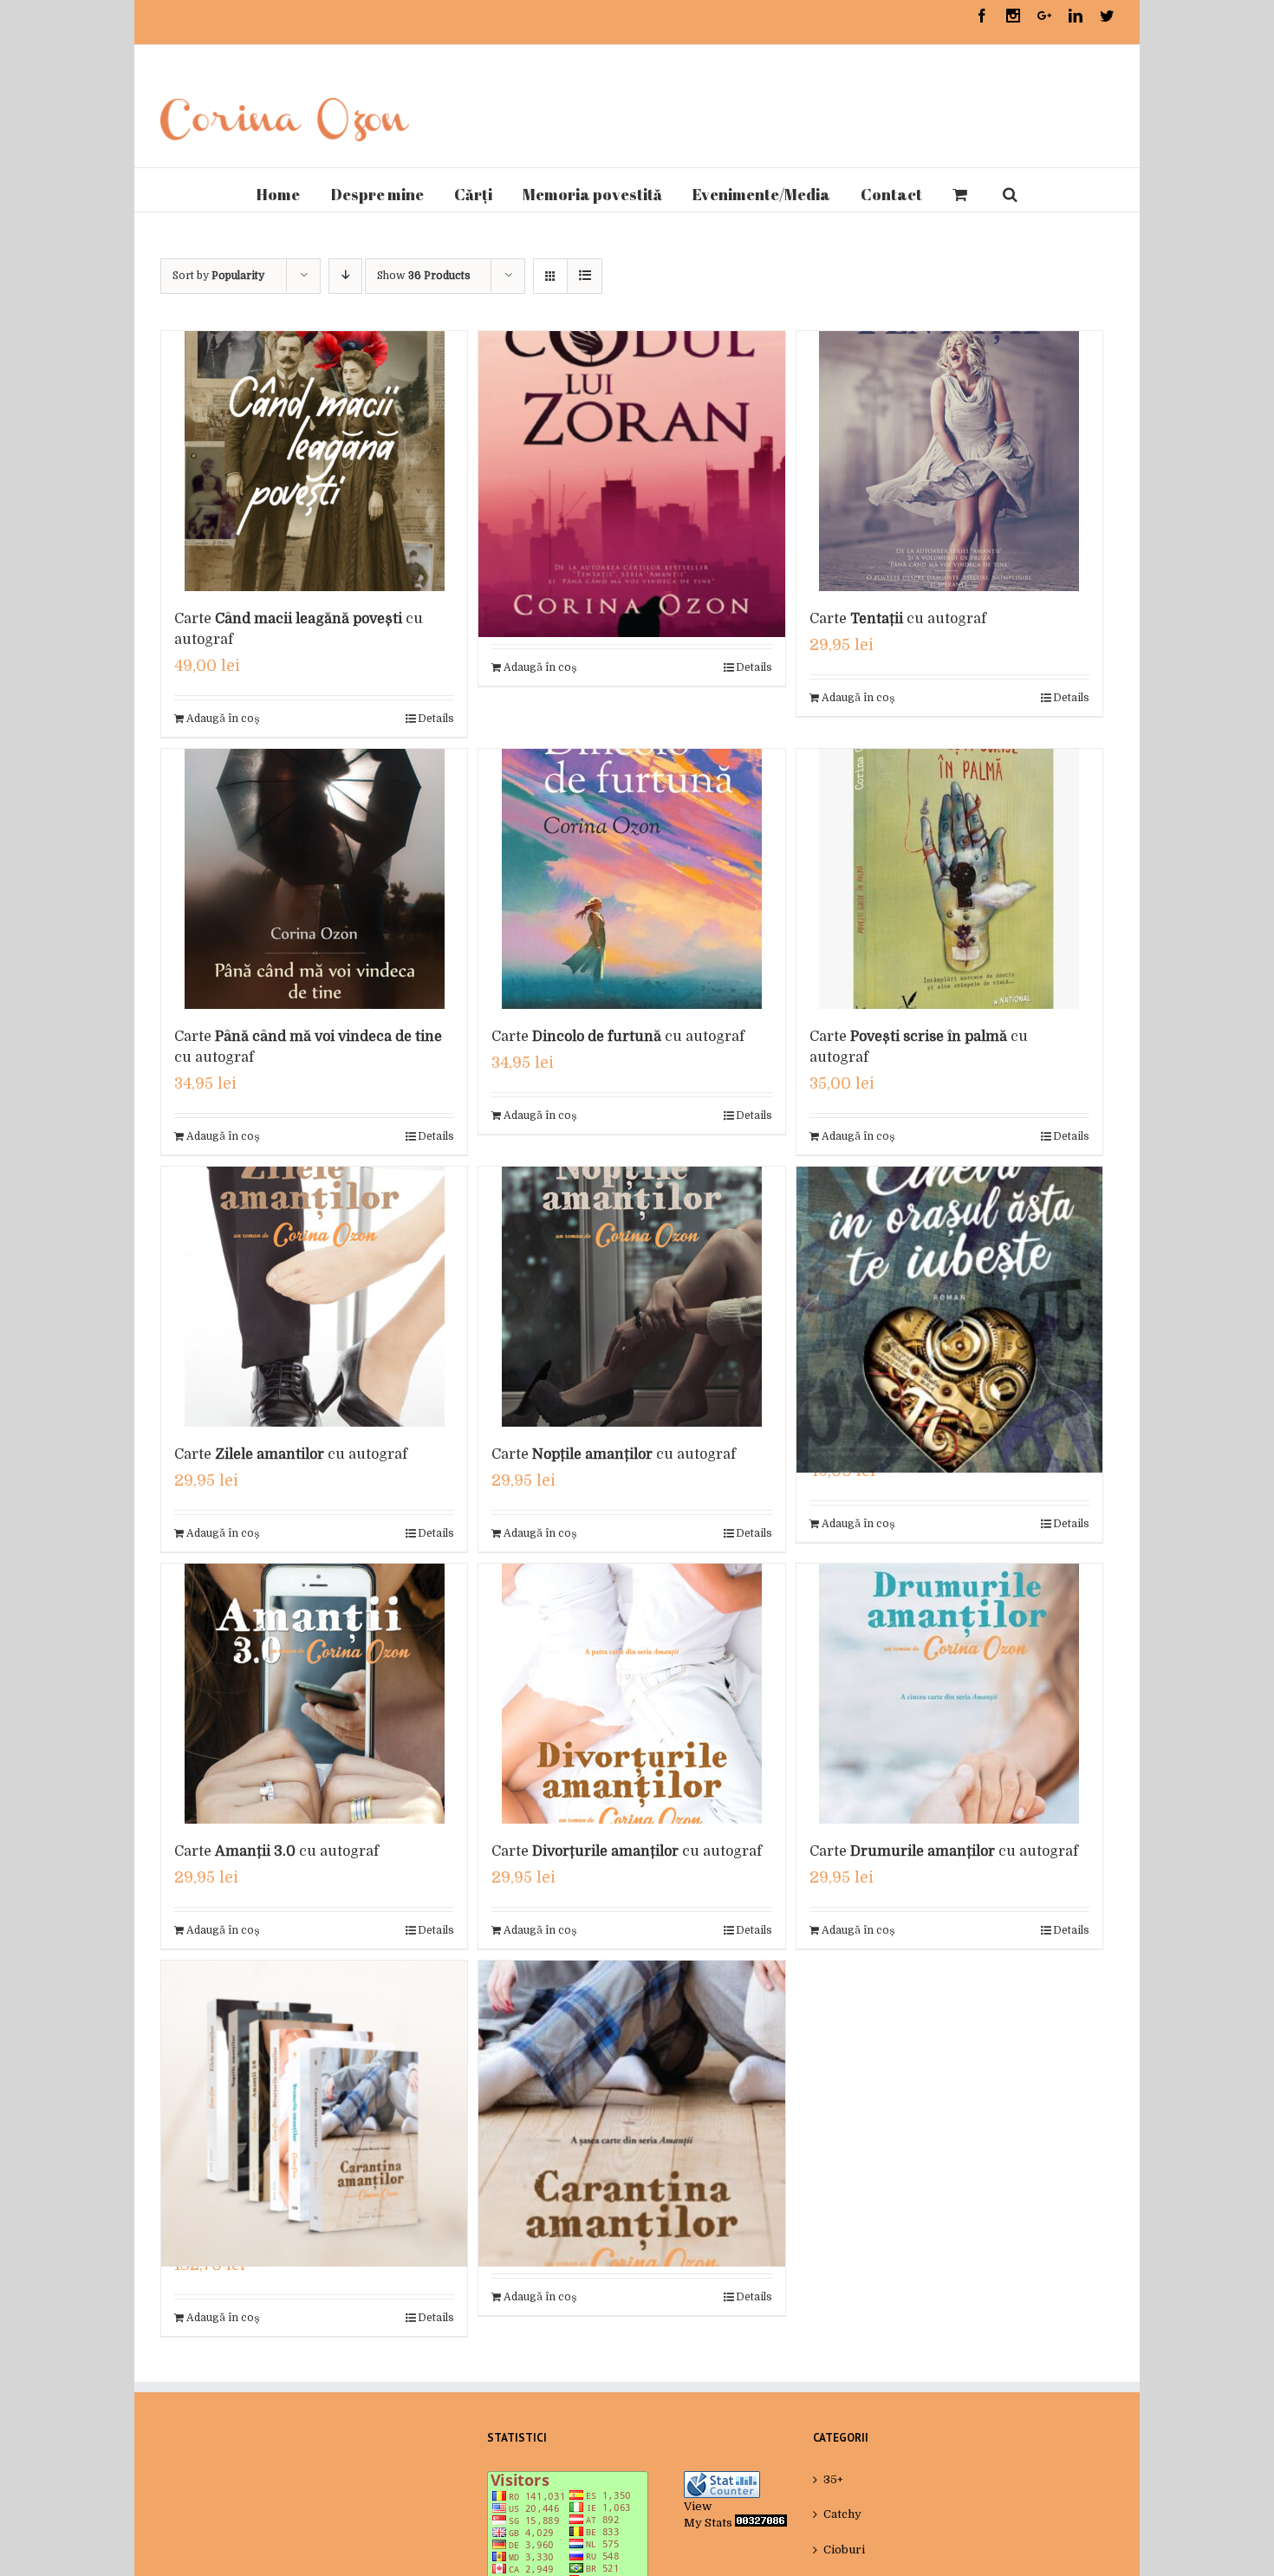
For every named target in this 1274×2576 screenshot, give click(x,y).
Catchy (842, 2514)
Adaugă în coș (223, 719)
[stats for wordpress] (722, 2479)
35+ (833, 2479)
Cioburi (844, 2550)
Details (436, 719)
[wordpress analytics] (761, 2523)
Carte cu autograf (898, 619)
